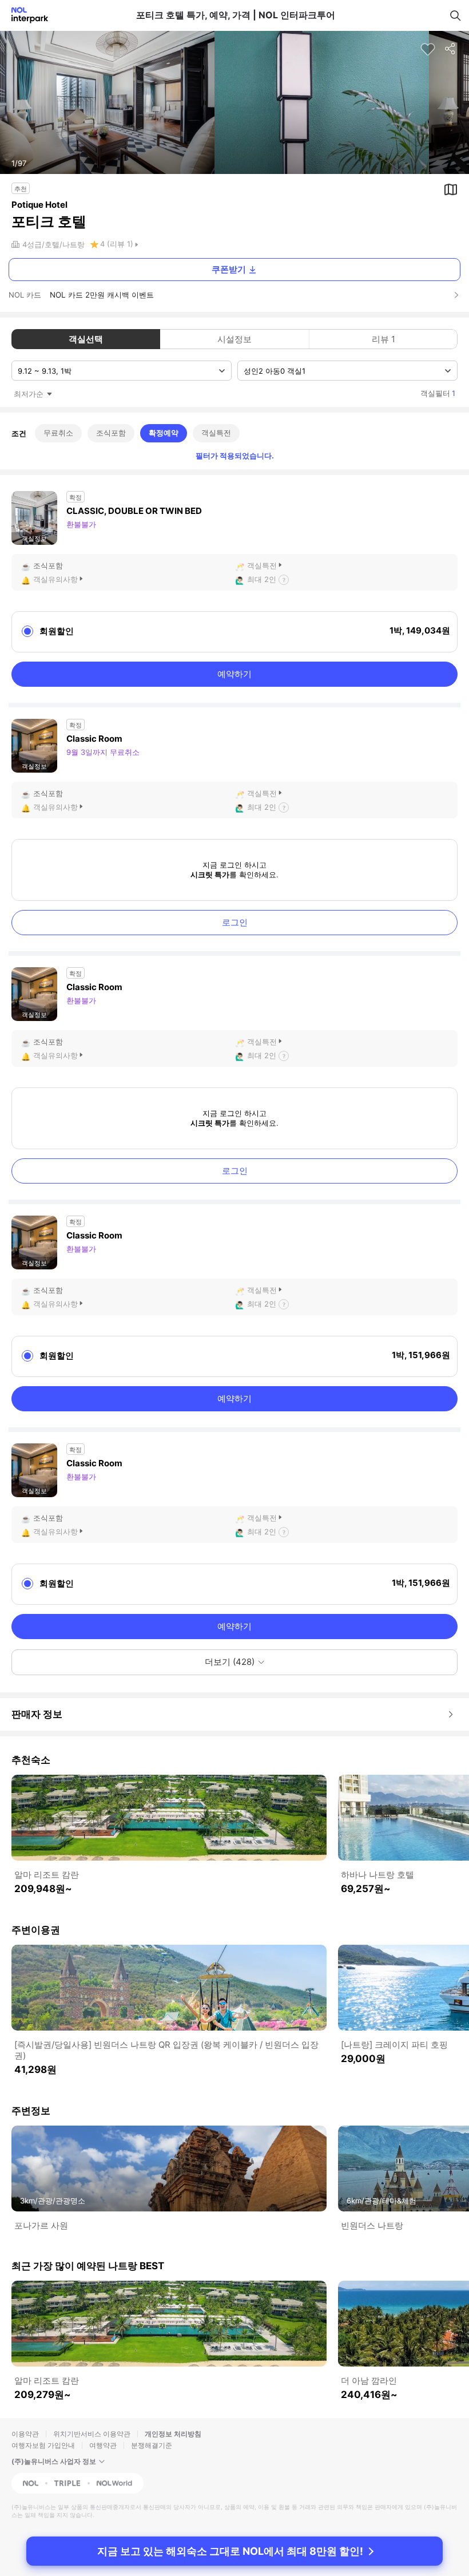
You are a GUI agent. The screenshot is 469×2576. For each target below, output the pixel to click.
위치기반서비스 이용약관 (92, 2434)
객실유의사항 (55, 579)
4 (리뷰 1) (117, 244)
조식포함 (111, 433)
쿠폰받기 (229, 269)
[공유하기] (451, 49)
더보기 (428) (230, 1662)
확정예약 (164, 433)
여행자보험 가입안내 (43, 2445)
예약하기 (234, 674)
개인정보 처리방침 (173, 2434)
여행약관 (103, 2445)
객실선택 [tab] (86, 339)
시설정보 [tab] (234, 339)
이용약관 (25, 2434)
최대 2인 (262, 579)
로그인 (235, 922)
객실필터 (438, 393)
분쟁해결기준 (152, 2445)
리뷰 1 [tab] (383, 339)
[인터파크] (25, 15)
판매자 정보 (37, 1714)
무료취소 (58, 433)
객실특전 (216, 433)
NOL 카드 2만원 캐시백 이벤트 (102, 295)
